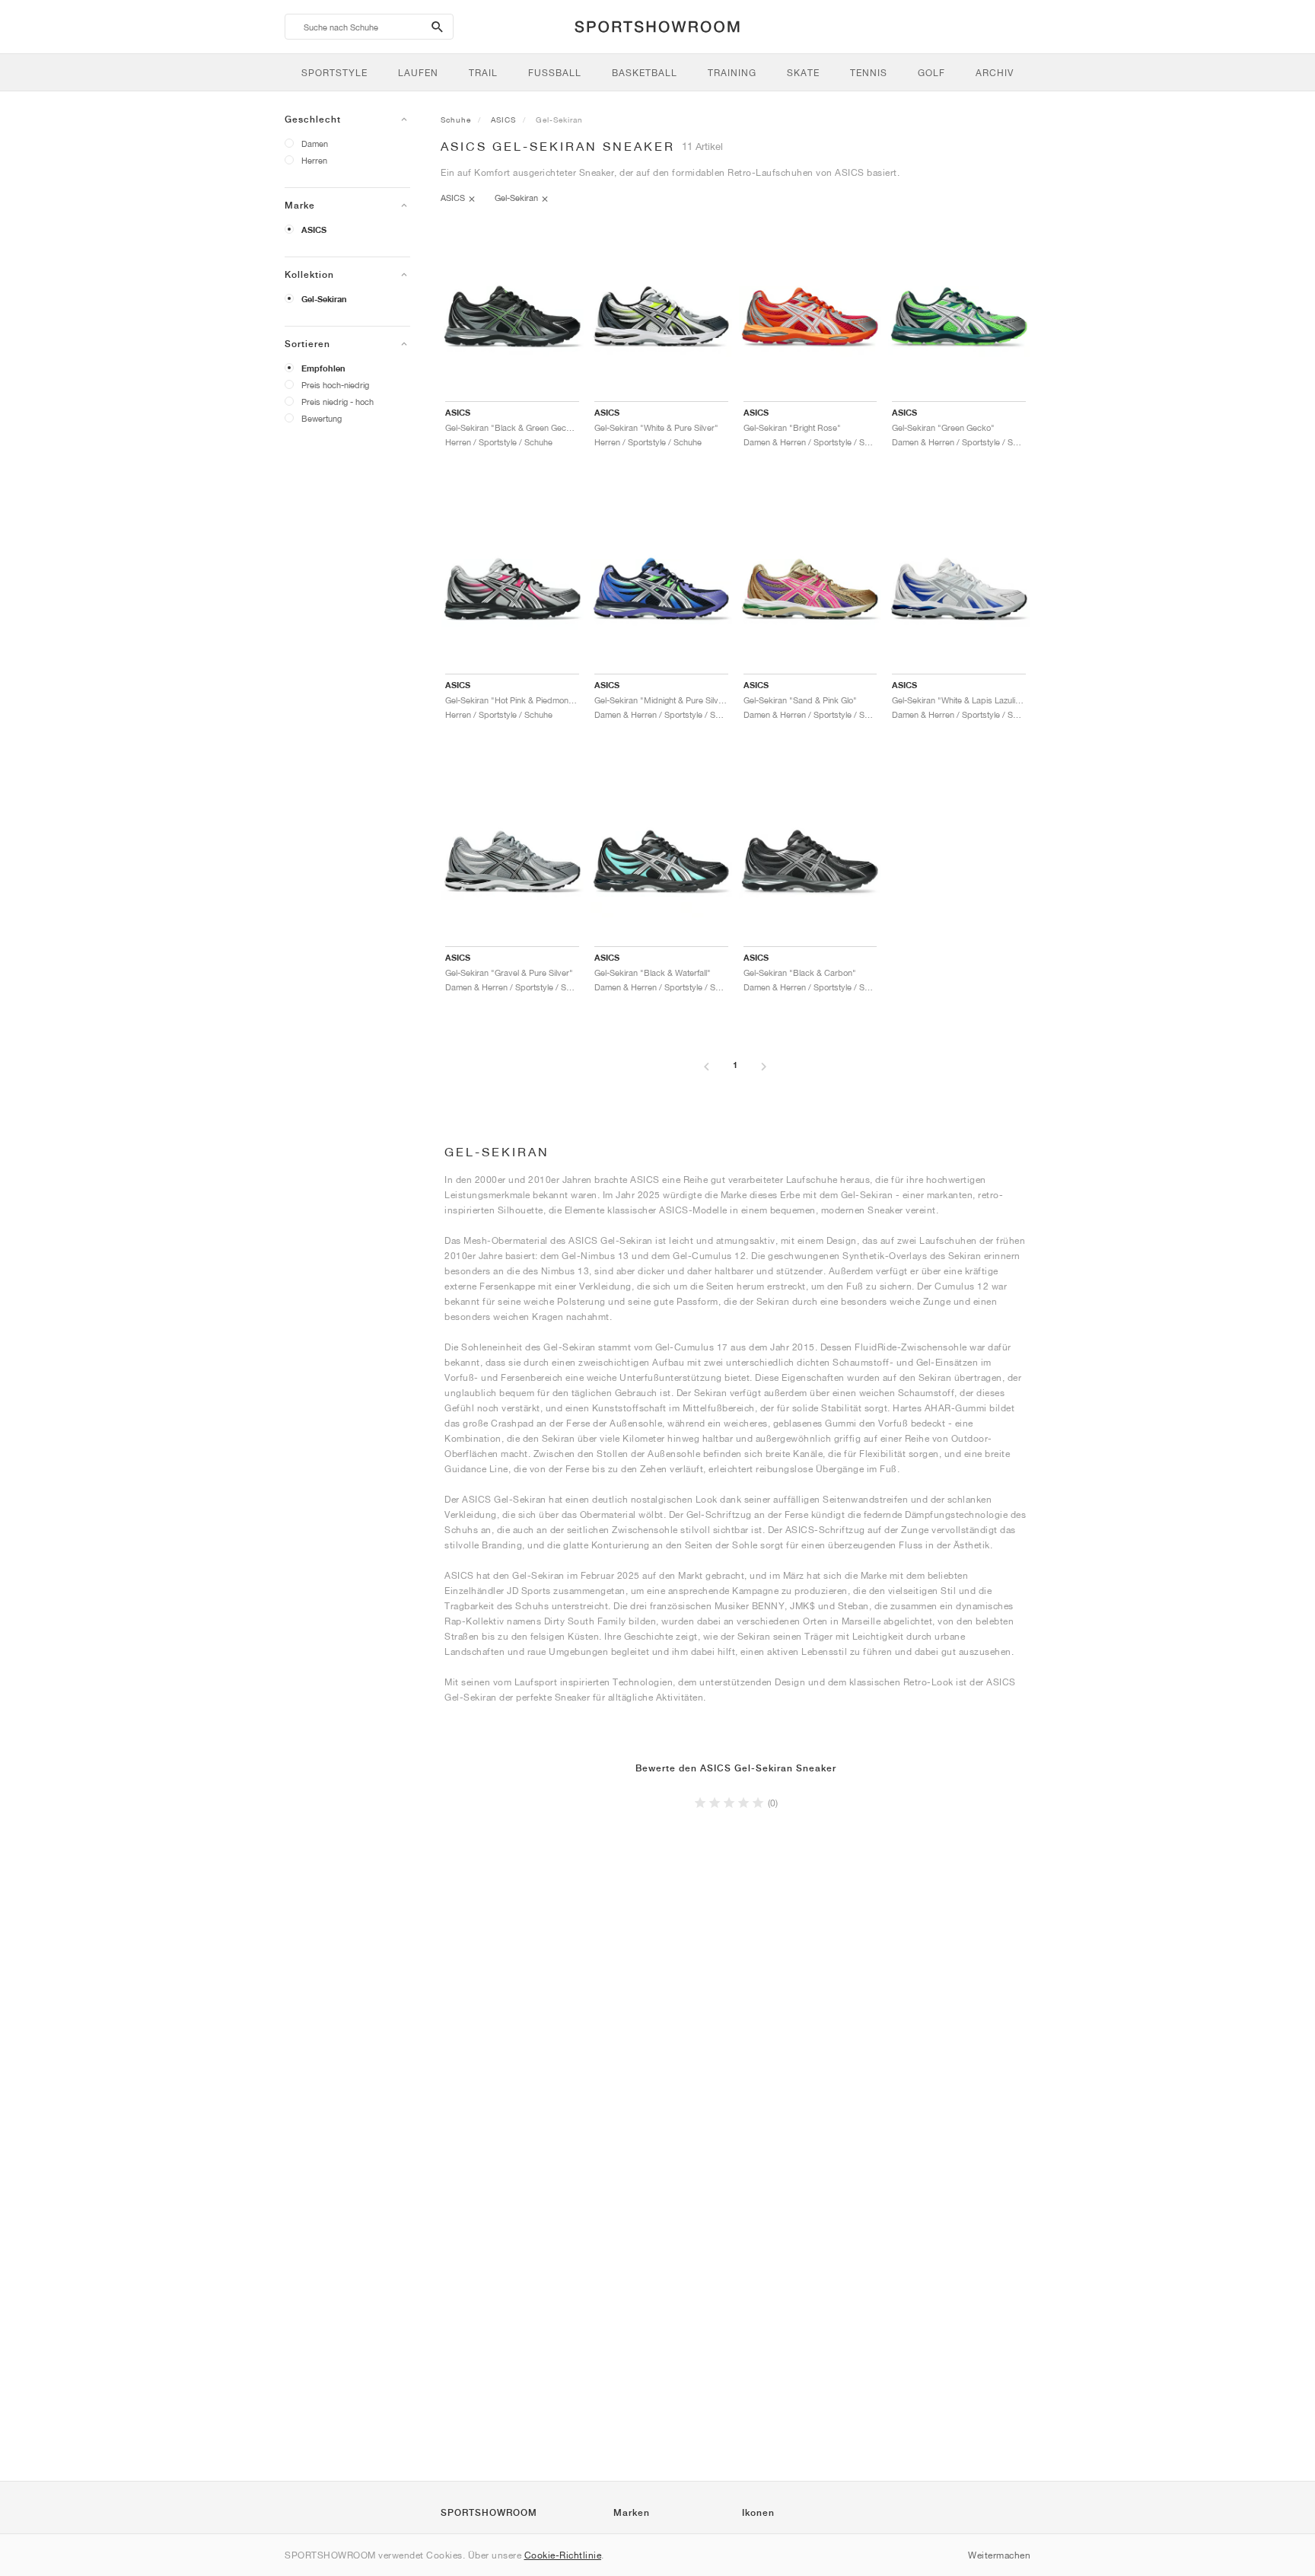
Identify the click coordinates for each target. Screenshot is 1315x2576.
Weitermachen (999, 2555)
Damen (315, 143)
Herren (314, 160)
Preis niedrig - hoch (338, 402)
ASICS (314, 230)
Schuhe (456, 120)
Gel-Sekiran (324, 299)
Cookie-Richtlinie (563, 2555)
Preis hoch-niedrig (335, 385)
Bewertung (322, 418)
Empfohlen (323, 368)
